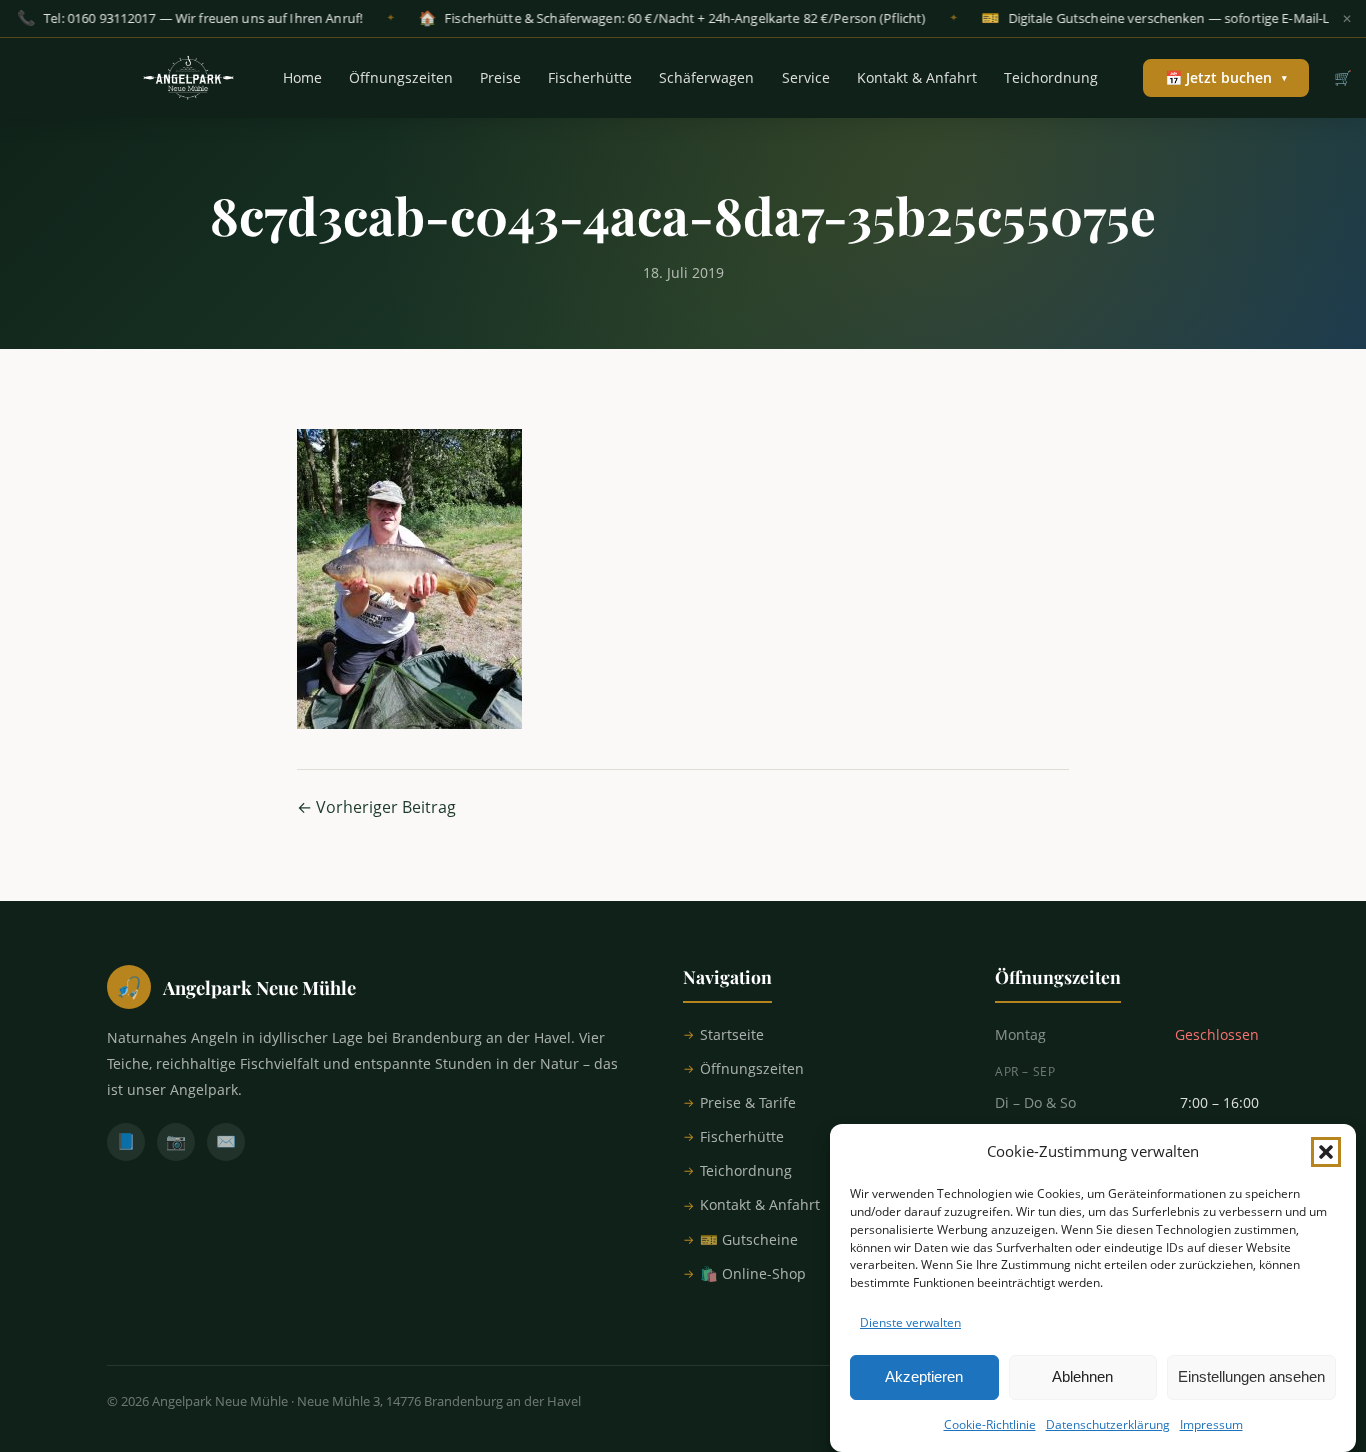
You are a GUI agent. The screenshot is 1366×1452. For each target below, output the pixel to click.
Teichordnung (1051, 77)
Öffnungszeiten (401, 77)
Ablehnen (1082, 1376)
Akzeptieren (924, 1376)
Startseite (732, 1034)
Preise (500, 77)
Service (806, 77)
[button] (1326, 1152)
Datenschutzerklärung (1108, 1424)
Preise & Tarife (748, 1102)
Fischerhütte (590, 77)
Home (302, 77)
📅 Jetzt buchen (1226, 77)
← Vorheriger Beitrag (376, 807)
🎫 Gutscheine (749, 1239)
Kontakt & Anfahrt (917, 77)
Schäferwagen (706, 77)
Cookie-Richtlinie (990, 1424)
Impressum (1211, 1424)
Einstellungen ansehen (1251, 1376)
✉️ (226, 1141)
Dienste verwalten (910, 1322)
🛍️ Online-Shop (753, 1273)
